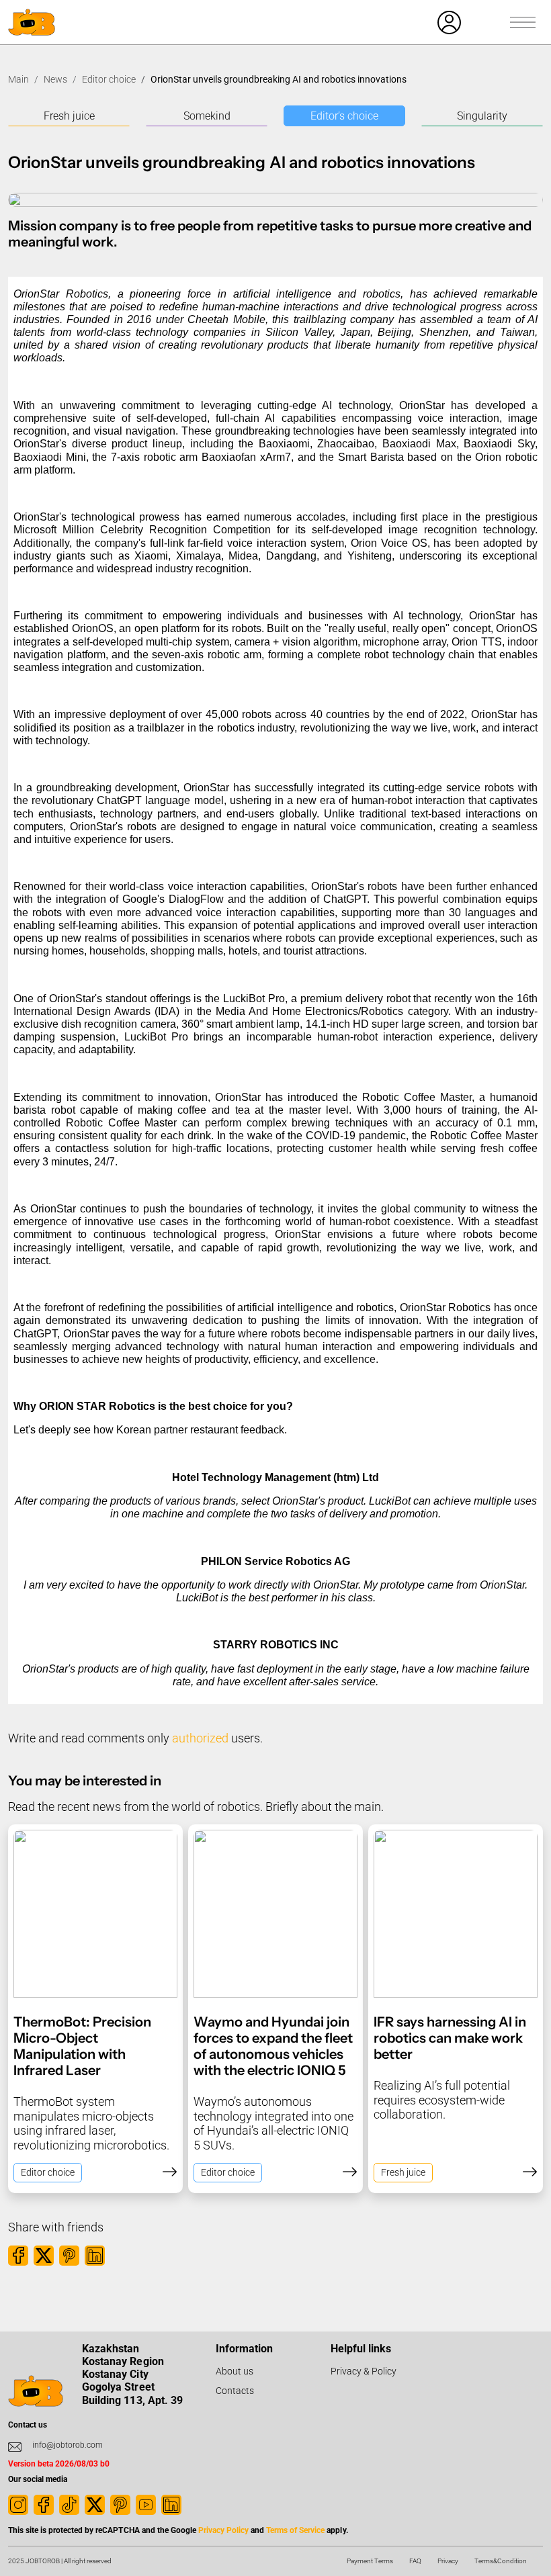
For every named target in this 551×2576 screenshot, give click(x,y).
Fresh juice (69, 116)
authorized (200, 1738)
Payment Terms (370, 2561)
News (55, 79)
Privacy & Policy (364, 2371)
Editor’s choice (344, 116)
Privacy (448, 2561)
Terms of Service (295, 2530)
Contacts (235, 2391)
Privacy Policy (223, 2530)
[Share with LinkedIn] (95, 2256)
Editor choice (109, 79)
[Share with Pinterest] (69, 2256)
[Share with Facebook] (18, 2256)
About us (235, 2371)
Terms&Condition (501, 2561)
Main (18, 79)
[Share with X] (44, 2256)
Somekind (207, 116)
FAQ (415, 2561)
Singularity (482, 116)
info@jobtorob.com (68, 2445)
